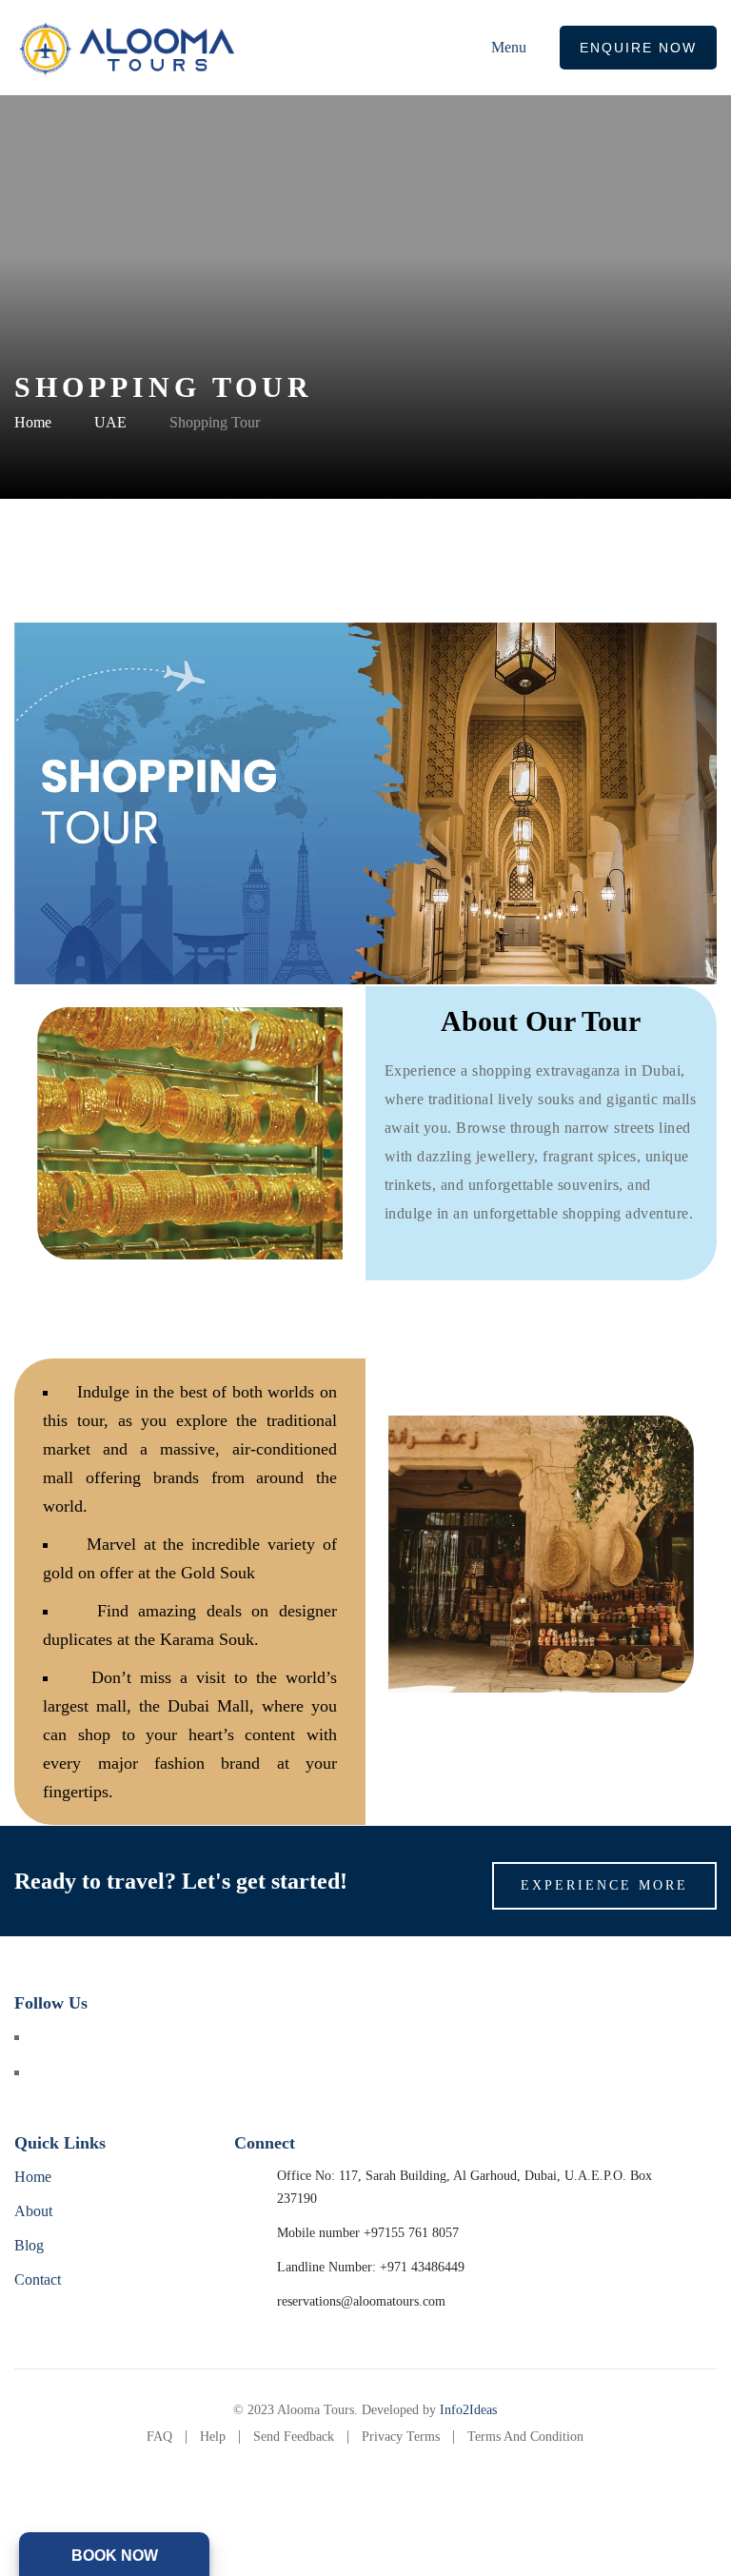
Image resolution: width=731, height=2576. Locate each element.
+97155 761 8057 (411, 2233)
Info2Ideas (468, 2410)
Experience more (604, 1885)
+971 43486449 (422, 2267)
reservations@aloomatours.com (361, 2301)
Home (33, 422)
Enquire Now (638, 48)
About (33, 2211)
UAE (110, 422)
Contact (38, 2279)
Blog (29, 2245)
